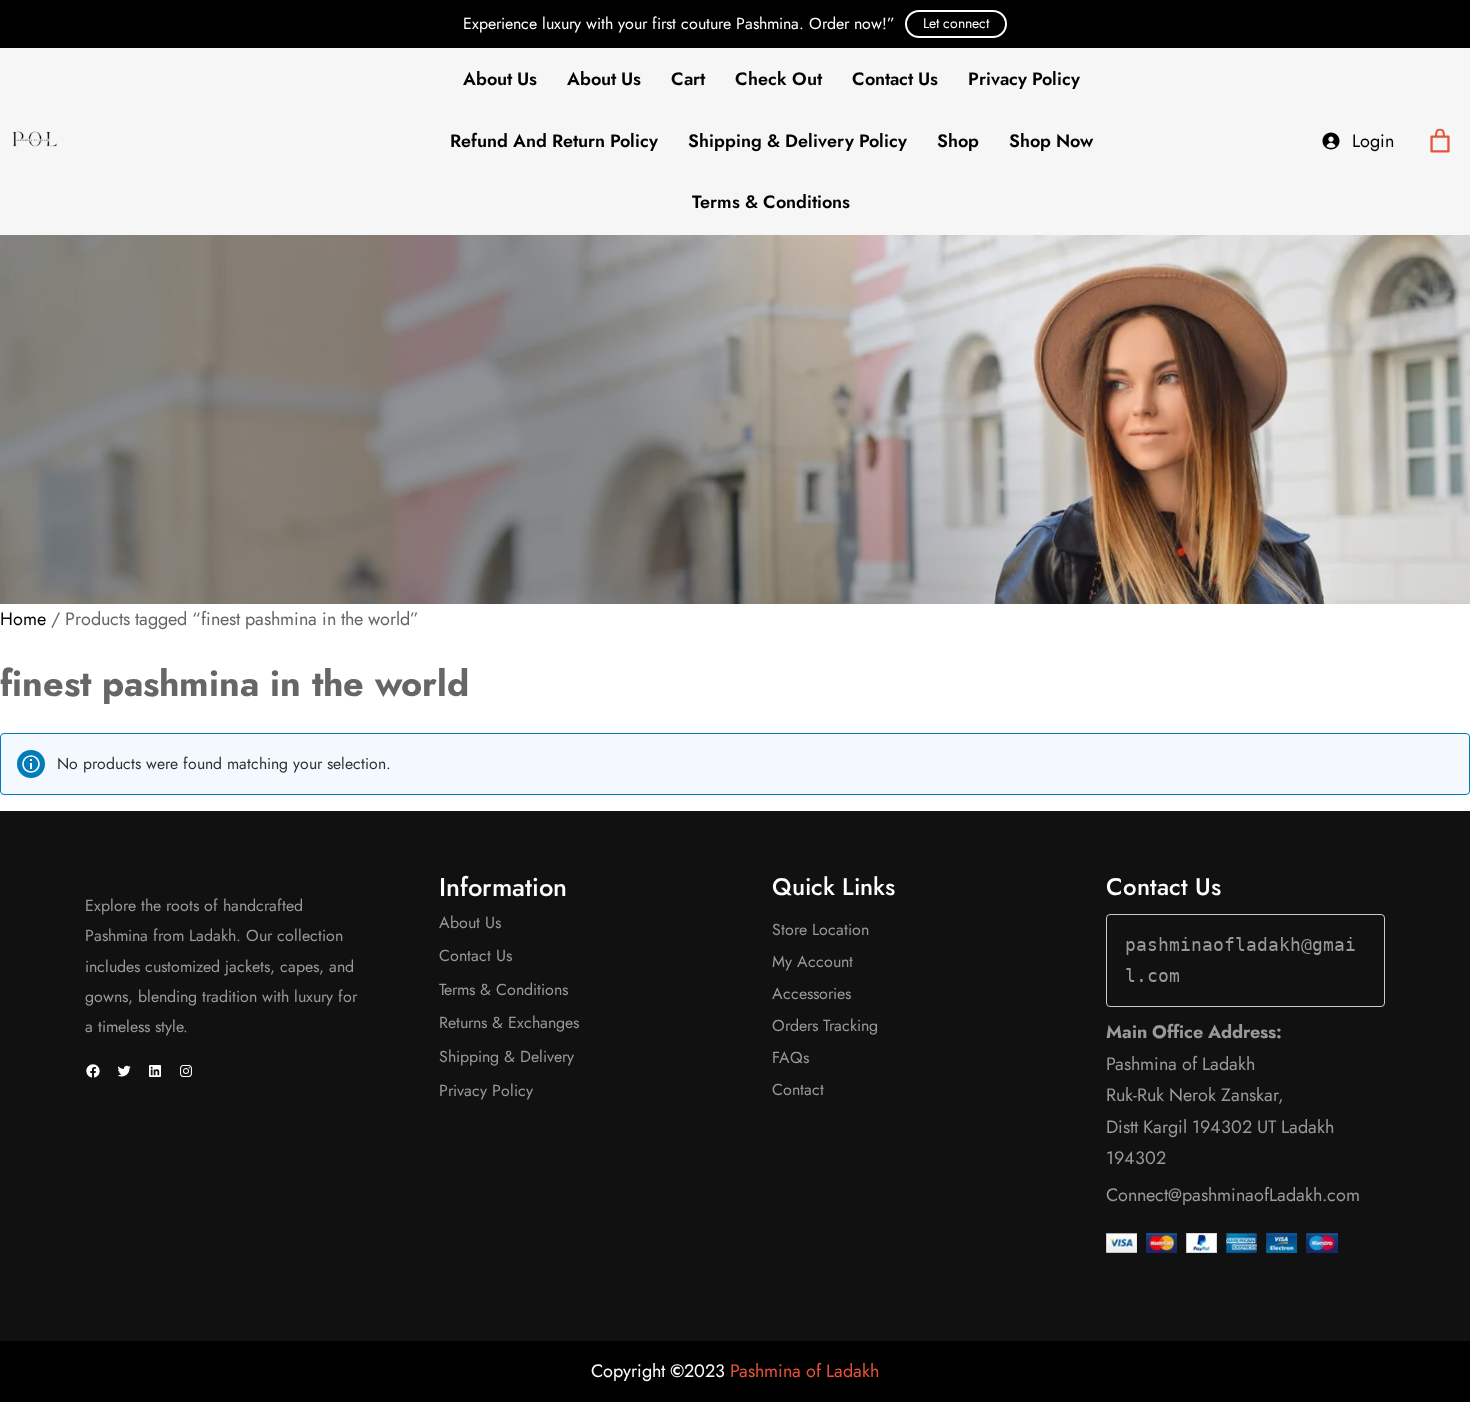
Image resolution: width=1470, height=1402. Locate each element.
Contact (798, 1089)
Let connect (956, 23)
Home (23, 619)
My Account (812, 961)
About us (604, 79)
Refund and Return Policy (554, 141)
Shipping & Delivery (506, 1056)
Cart (688, 79)
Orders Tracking (825, 1025)
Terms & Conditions (771, 202)
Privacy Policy (1024, 79)
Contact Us (895, 79)
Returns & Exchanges (509, 1022)
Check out (778, 79)
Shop (958, 141)
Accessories (811, 993)
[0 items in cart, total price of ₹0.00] (1440, 141)
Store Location (820, 929)
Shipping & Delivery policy (797, 141)
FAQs (790, 1057)
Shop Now (1051, 141)
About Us (500, 79)
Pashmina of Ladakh (804, 1371)
